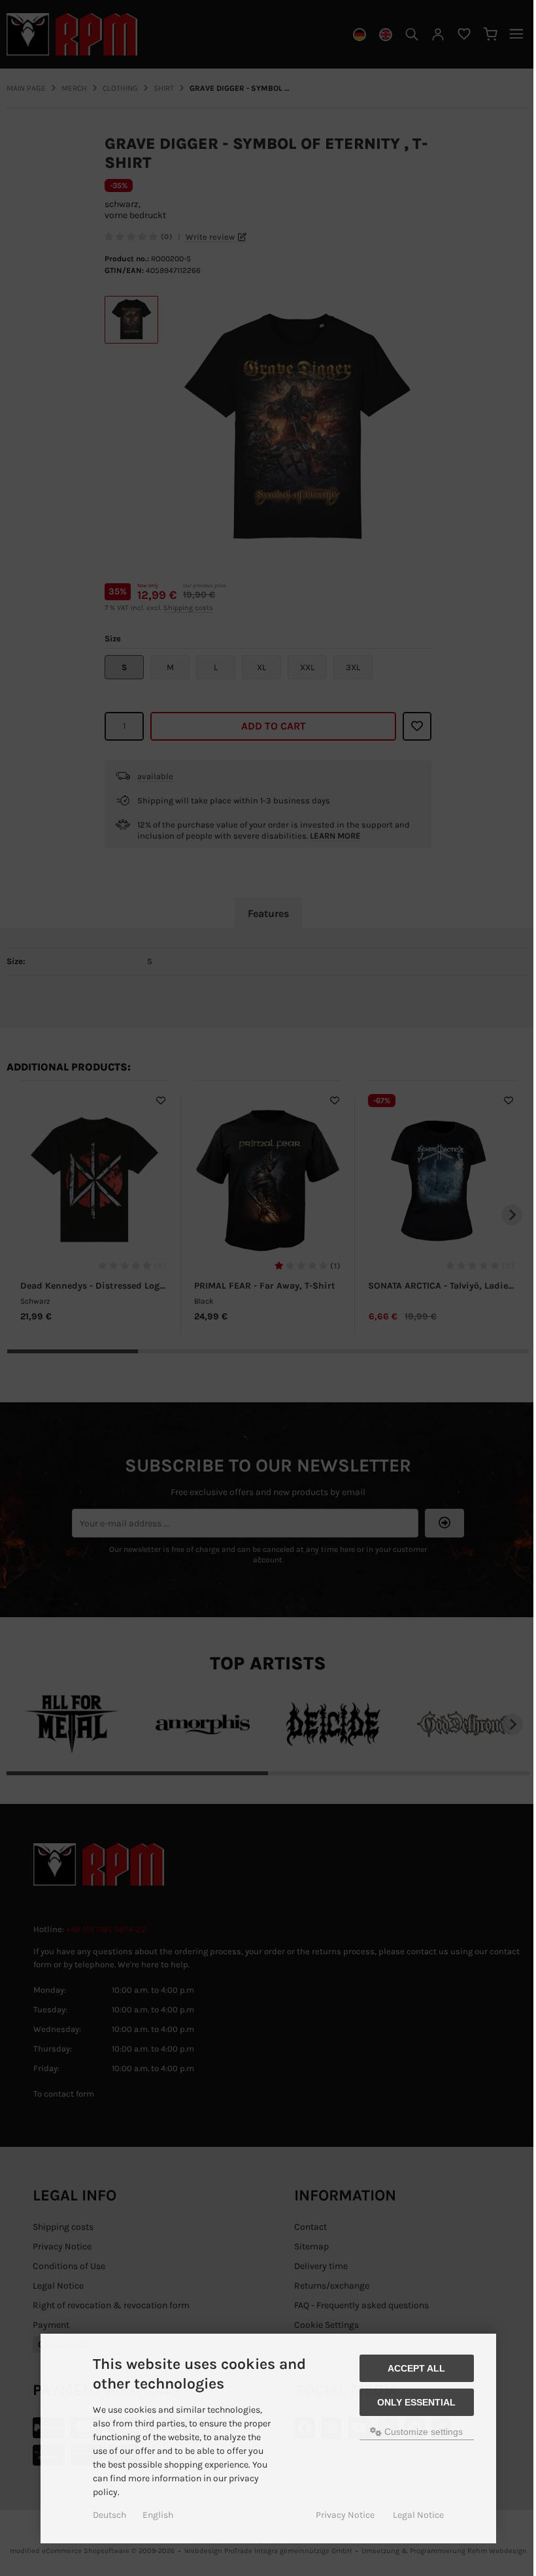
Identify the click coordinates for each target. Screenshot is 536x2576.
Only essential (416, 2402)
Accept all (416, 2368)
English (158, 2515)
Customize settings (422, 2432)
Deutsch (109, 2515)
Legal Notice (418, 2515)
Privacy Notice (345, 2515)
